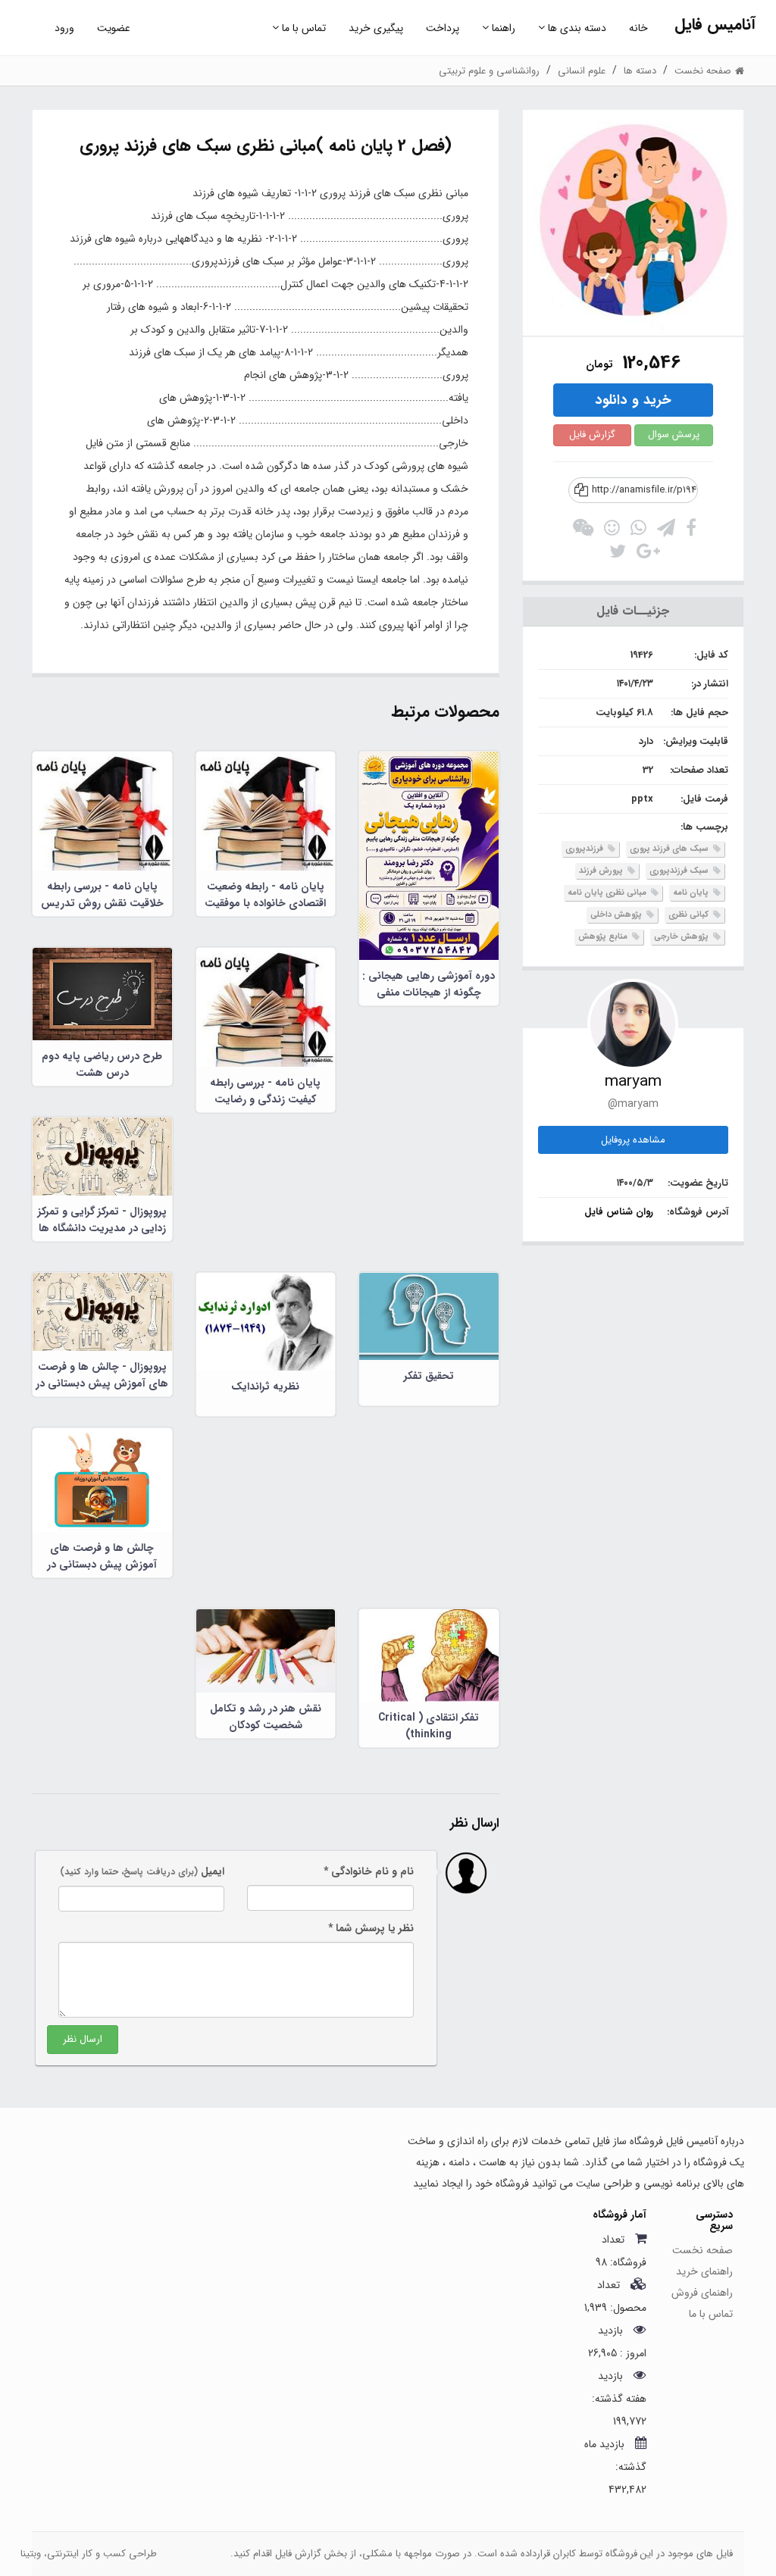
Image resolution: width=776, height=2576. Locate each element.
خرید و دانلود (633, 400)
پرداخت (443, 28)
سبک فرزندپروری (680, 871)
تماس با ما (302, 28)
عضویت (114, 28)
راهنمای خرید (704, 2271)
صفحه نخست (702, 2250)
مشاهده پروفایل (633, 1140)
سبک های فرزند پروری (670, 849)
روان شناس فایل (619, 1212)
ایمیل (142, 1871)
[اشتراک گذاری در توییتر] (618, 555)
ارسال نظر (83, 2039)
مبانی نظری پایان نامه (608, 893)
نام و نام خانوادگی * (369, 1871)
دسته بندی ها (576, 28)
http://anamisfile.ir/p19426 (645, 490)
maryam (633, 1082)
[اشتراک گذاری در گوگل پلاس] (648, 555)
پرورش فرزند (602, 871)
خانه (638, 28)
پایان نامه (692, 893)
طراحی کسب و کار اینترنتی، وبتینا (89, 2554)
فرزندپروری (585, 849)
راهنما (502, 28)
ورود (64, 28)
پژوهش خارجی (682, 937)
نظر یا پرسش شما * (371, 1928)
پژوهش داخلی (617, 915)
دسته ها (640, 71)
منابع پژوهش (604, 937)
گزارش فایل (592, 435)
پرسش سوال (674, 435)
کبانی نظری (690, 915)
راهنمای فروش (702, 2293)
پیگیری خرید (376, 28)
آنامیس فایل (715, 25)
